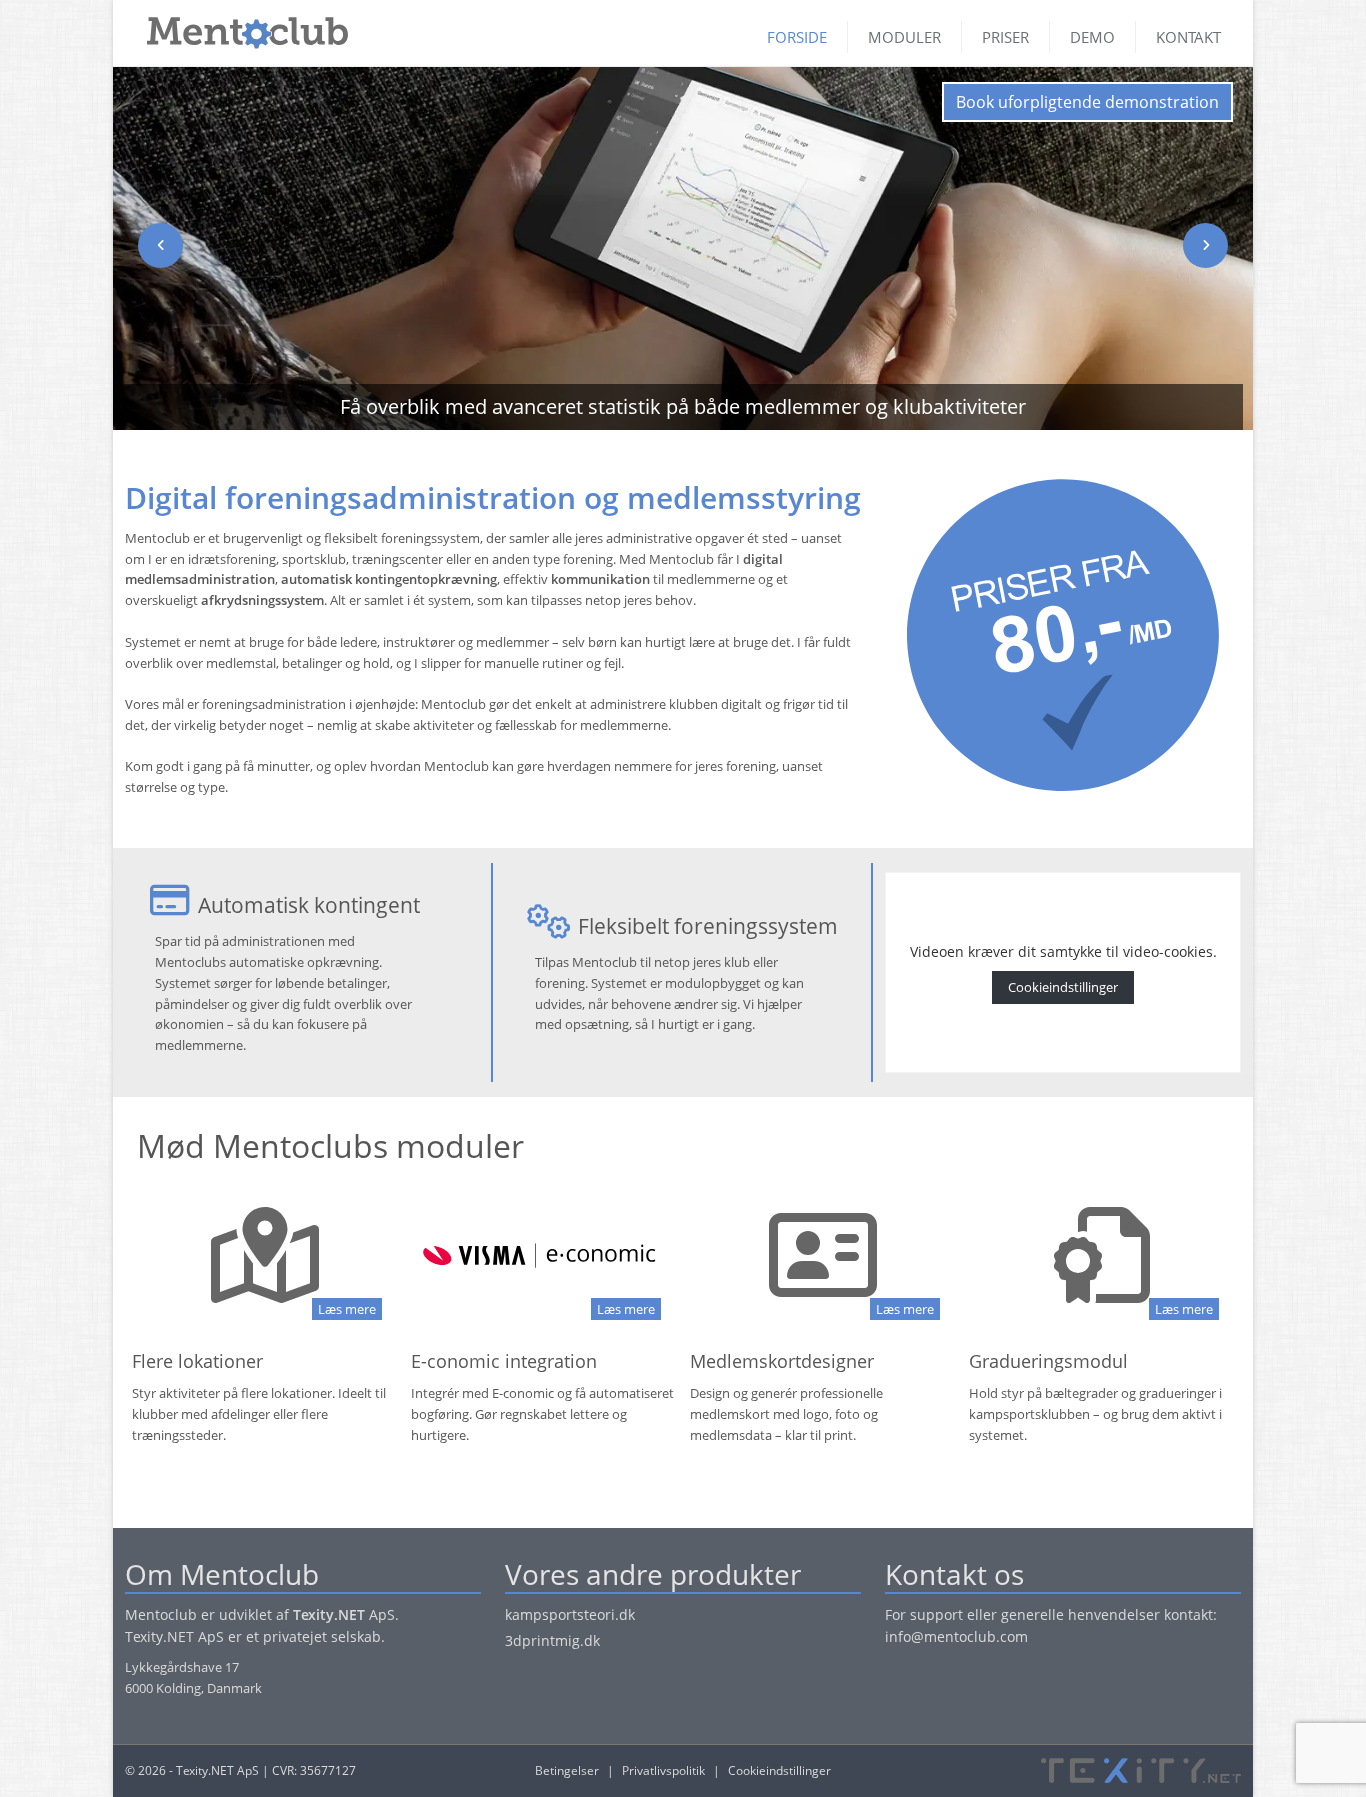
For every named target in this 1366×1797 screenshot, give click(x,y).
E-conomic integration (504, 1361)
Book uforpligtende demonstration (1087, 102)
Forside (797, 37)
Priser (1005, 37)
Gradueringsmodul (1048, 1361)
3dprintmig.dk (552, 1640)
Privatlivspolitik (663, 1770)
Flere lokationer (197, 1361)
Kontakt (1188, 37)
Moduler (904, 37)
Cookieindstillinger (1063, 987)
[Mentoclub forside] (237, 28)
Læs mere (347, 1309)
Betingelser (567, 1770)
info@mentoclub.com (956, 1636)
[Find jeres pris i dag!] (1063, 634)
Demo (1092, 37)
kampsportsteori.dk (570, 1614)
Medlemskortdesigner (782, 1361)
